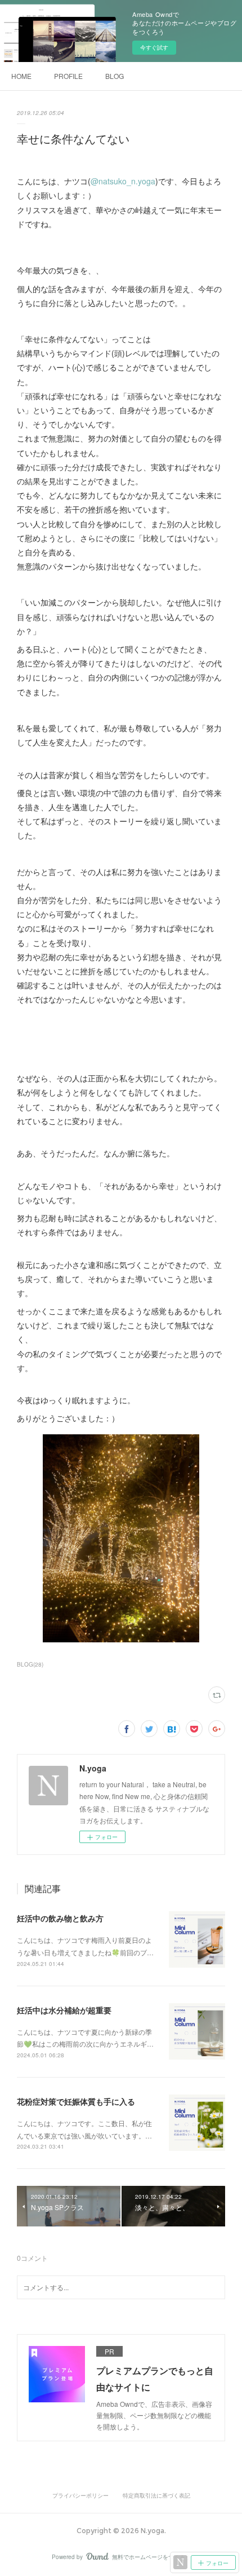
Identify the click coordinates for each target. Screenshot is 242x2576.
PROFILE (68, 76)
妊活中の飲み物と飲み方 (60, 1918)
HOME (21, 76)
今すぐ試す (154, 47)
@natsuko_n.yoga (123, 181)
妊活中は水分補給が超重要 (64, 2010)
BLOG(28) (30, 1664)
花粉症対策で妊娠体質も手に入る (76, 2101)
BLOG (115, 76)
